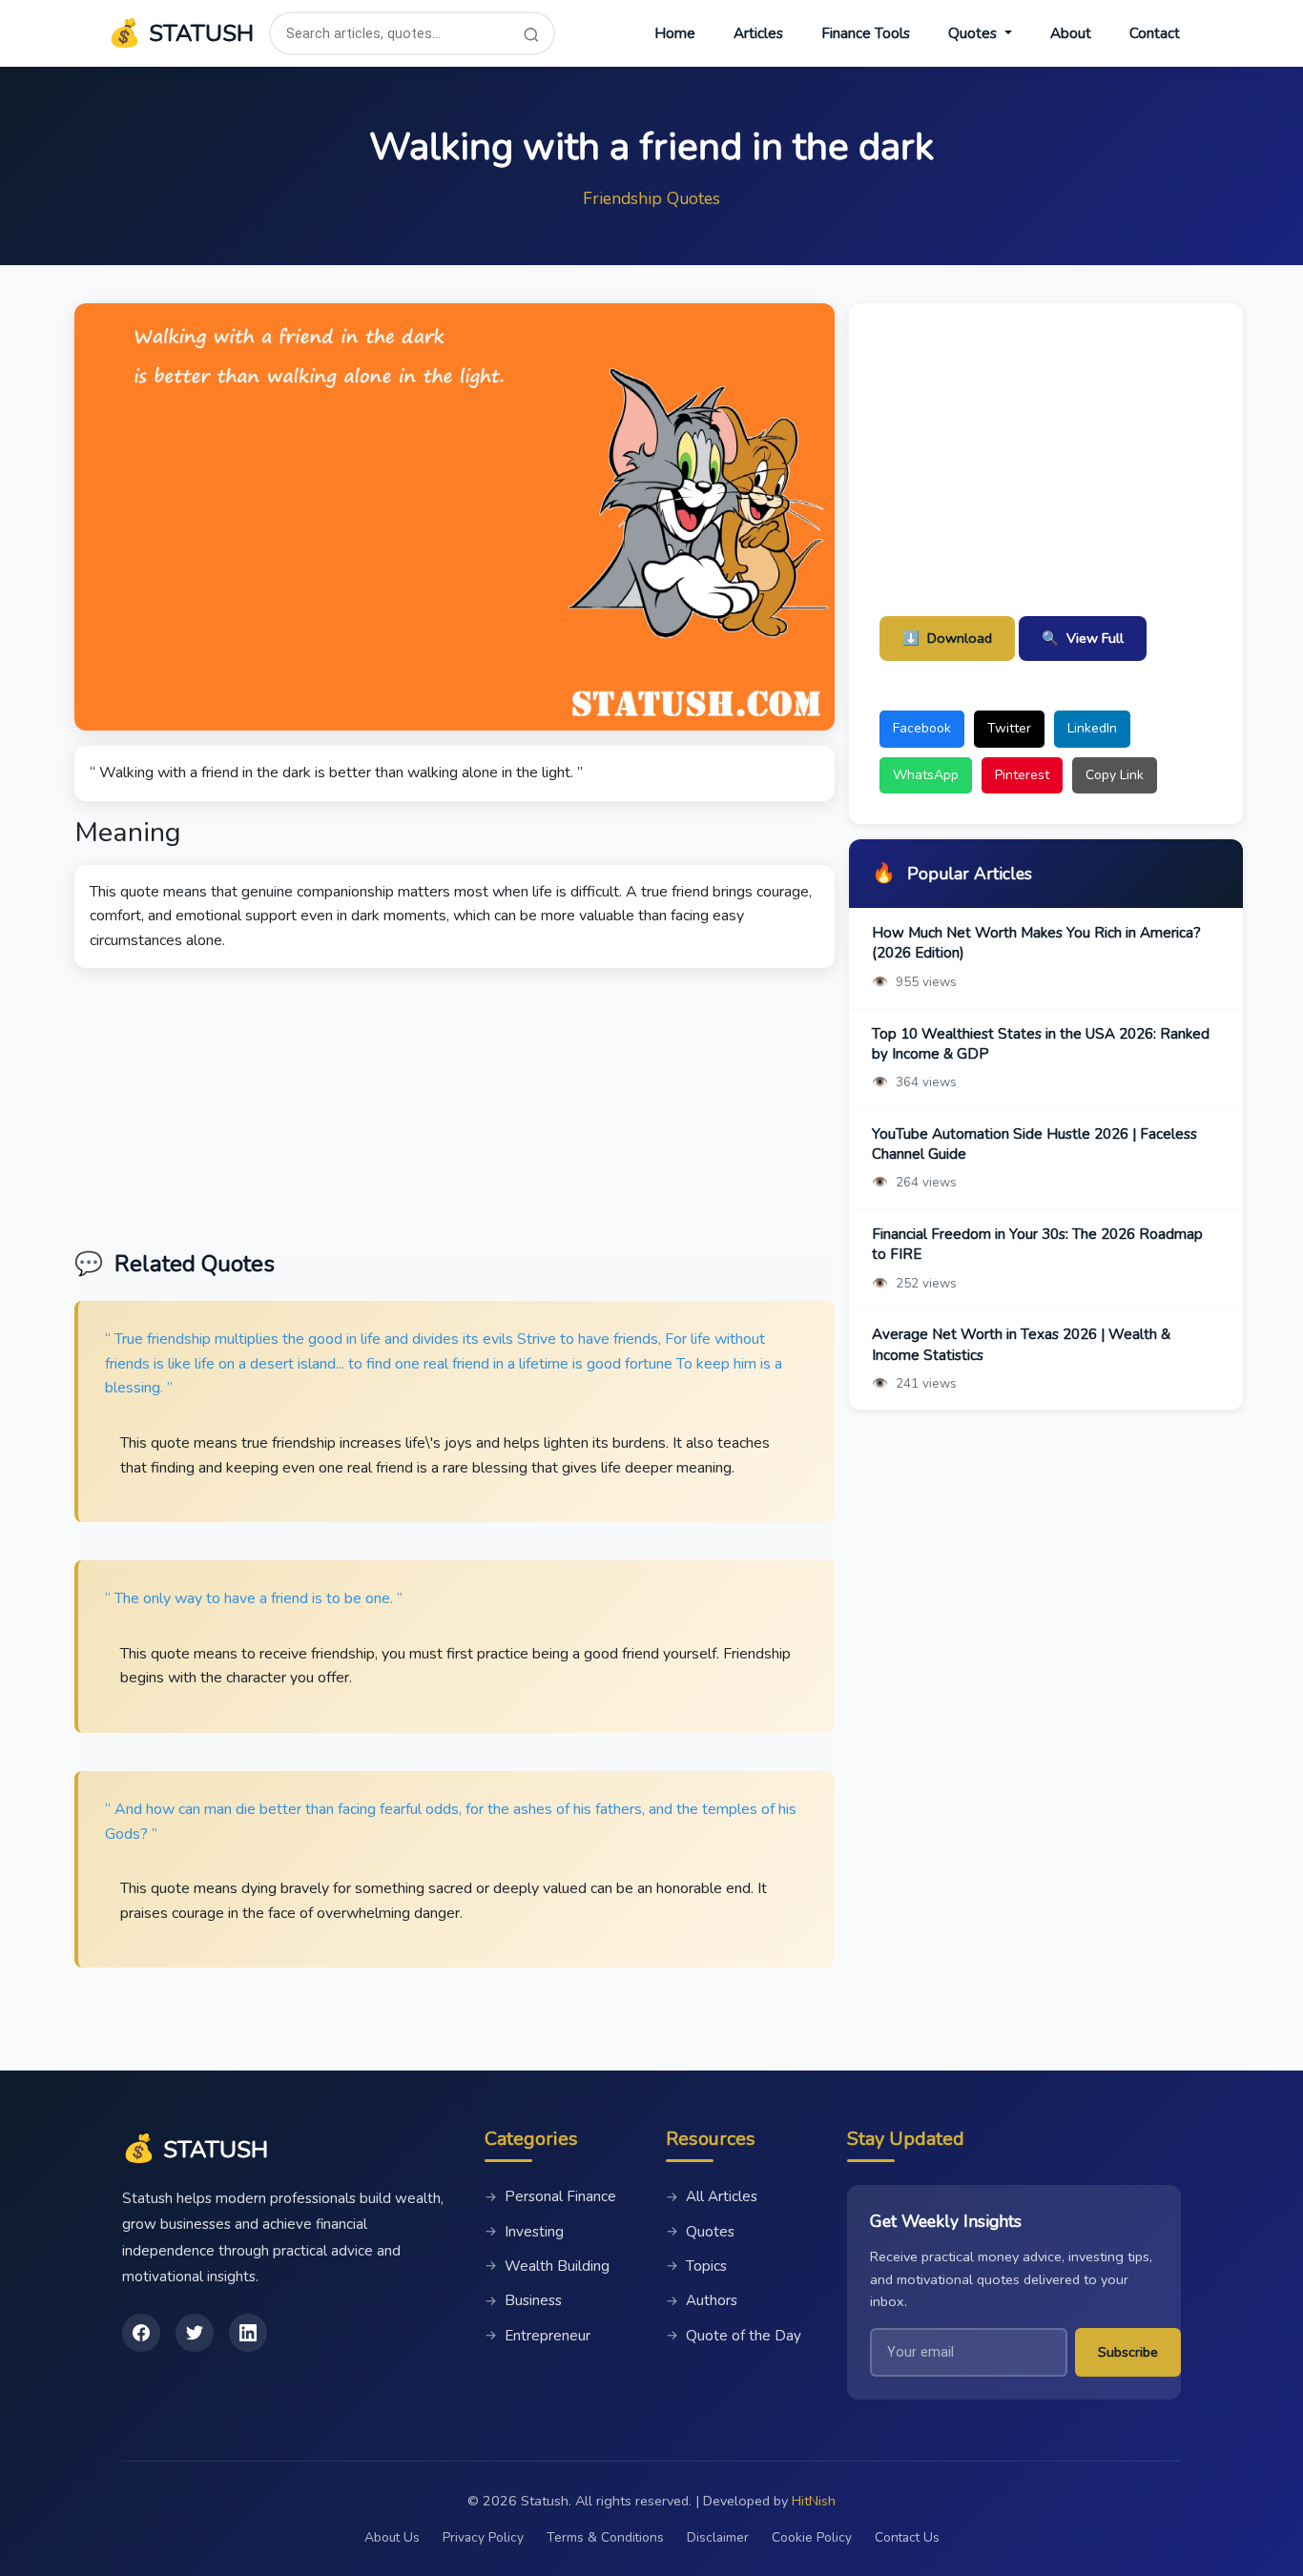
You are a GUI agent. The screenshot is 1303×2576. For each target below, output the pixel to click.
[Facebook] (141, 2333)
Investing (524, 2232)
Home (675, 33)
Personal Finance (550, 2196)
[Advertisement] (455, 1102)
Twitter (1009, 728)
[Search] (531, 34)
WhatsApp (926, 775)
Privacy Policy (483, 2537)
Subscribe (1128, 2352)
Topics (696, 2266)
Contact (1155, 33)
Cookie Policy (812, 2537)
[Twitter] (195, 2333)
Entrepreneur (538, 2336)
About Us (392, 2537)
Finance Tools (866, 33)
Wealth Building (547, 2266)
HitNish (814, 2501)
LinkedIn (1092, 728)
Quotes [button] (974, 33)
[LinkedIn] (248, 2333)
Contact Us (907, 2537)
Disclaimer (718, 2537)
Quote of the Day (734, 2336)
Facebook (922, 728)
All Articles (712, 2196)
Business (523, 2300)
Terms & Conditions (605, 2537)
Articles (758, 33)
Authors (702, 2300)
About (1071, 33)
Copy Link (1115, 775)
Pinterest (1022, 775)
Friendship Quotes (651, 198)
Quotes (700, 2232)
